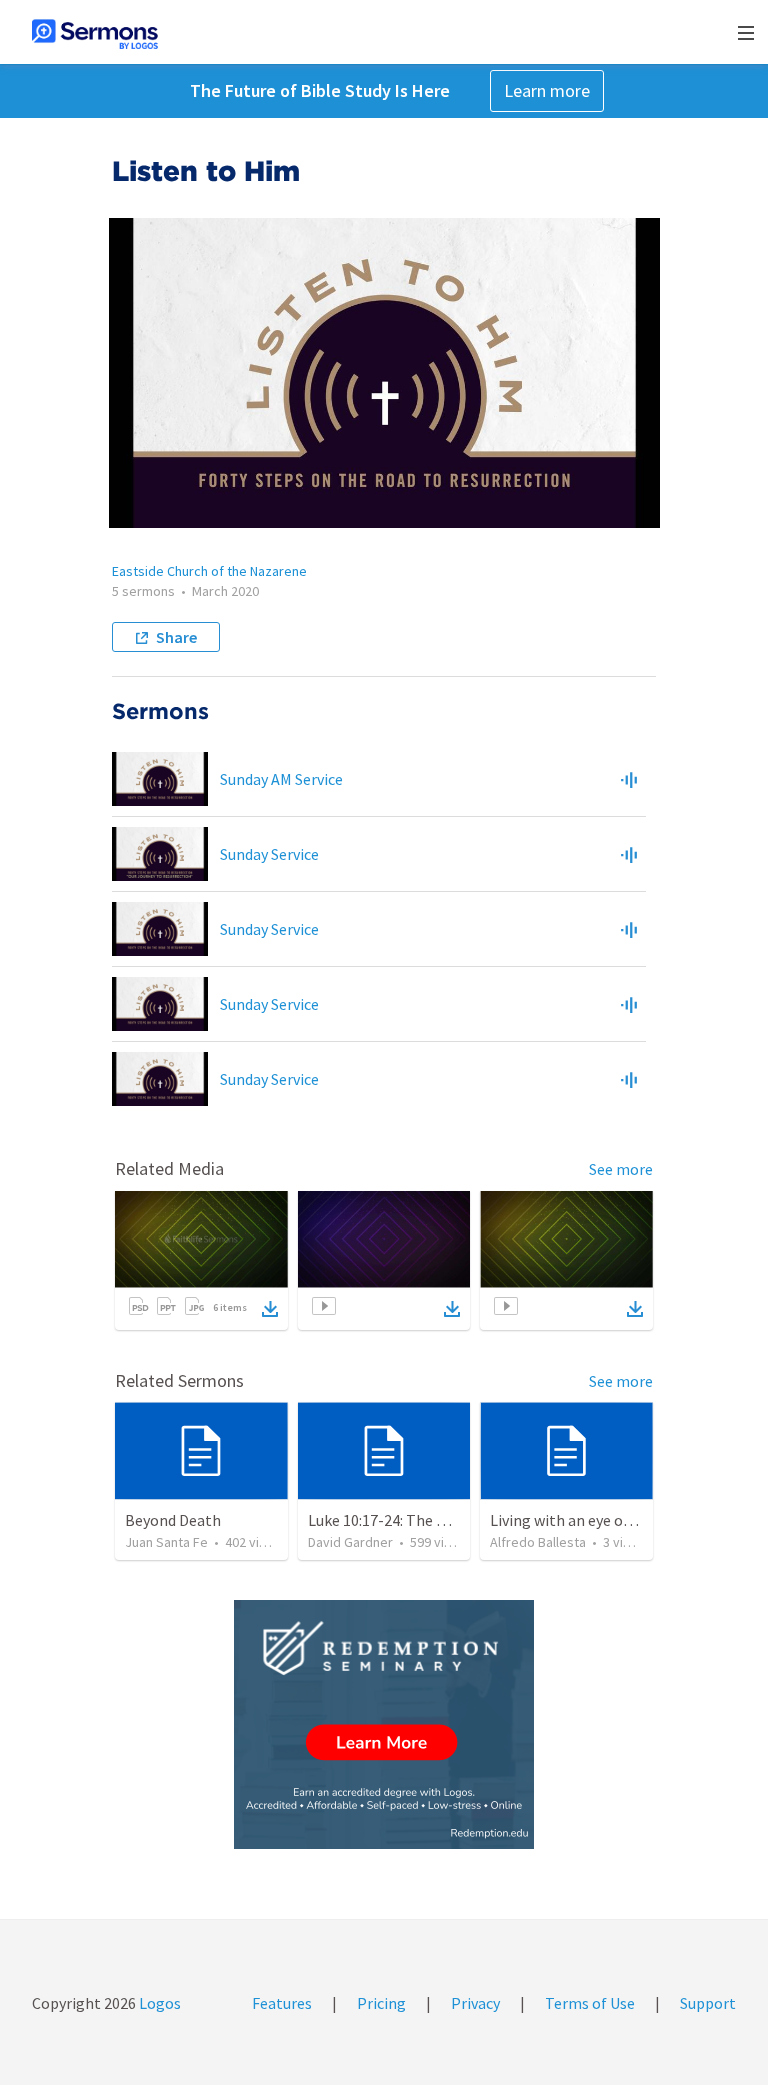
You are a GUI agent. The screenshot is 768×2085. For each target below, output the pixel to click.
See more (621, 1169)
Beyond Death (173, 1520)
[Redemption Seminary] (384, 1724)
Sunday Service (269, 854)
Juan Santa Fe (166, 1542)
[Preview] (629, 779)
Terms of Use (590, 2003)
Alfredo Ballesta (538, 1542)
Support (708, 2003)
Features (282, 2003)
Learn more (547, 90)
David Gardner (350, 1542)
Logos (158, 2003)
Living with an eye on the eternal (601, 1520)
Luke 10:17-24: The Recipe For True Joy (438, 1520)
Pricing (381, 2003)
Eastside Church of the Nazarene (209, 571)
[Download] (270, 1309)
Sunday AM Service (281, 779)
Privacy (475, 2003)
